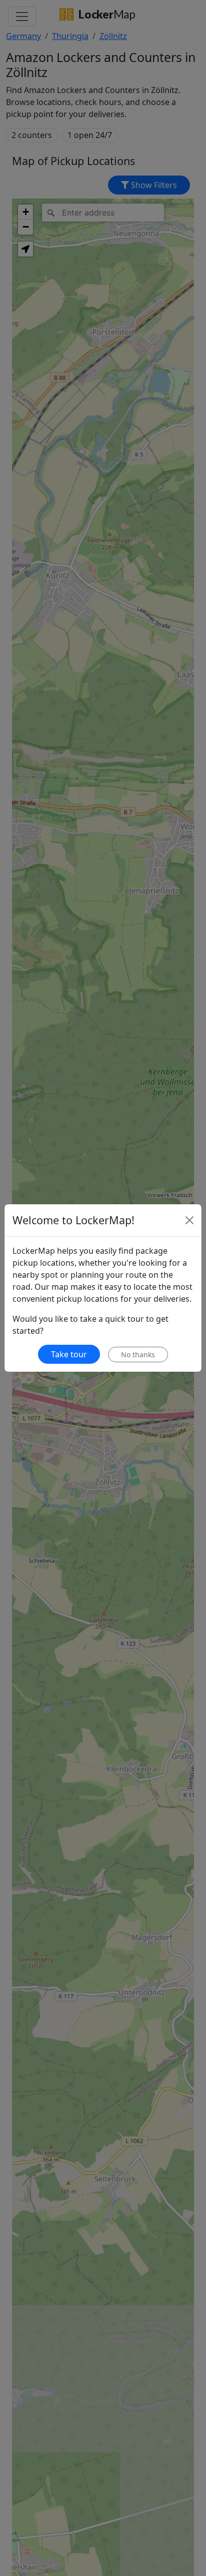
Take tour (69, 1354)
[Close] (189, 1220)
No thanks (138, 1355)
